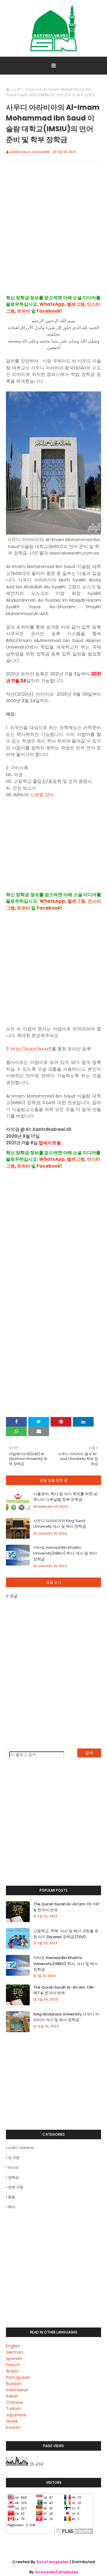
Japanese (16, 2415)
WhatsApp (52, 304)
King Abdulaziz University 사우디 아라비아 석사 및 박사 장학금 (66, 2017)
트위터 (24, 311)
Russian (14, 2384)
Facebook (48, 311)
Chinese (14, 2402)
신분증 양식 (42, 795)
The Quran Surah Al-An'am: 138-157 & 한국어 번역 (64, 1990)
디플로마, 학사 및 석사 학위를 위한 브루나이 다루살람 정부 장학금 (65, 1497)
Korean (13, 2427)
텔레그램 (76, 304)
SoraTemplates (52, 2562)
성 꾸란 (14, 2158)
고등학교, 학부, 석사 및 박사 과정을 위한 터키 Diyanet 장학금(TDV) (66, 1934)
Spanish (14, 2359)
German (15, 2352)
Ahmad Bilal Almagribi (30, 152)
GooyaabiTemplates (56, 2572)
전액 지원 (16, 2187)
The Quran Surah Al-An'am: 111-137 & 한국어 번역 (66, 1907)
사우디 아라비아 (21, 2148)
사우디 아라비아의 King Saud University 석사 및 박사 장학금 (60, 1524)
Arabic (12, 2371)
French (13, 2365)
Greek (12, 2421)
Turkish (13, 2409)
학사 (12, 2207)
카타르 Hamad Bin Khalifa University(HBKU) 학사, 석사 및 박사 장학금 (65, 1553)
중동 (12, 2197)
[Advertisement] (53, 234)
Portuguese (18, 2377)
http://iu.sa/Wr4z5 (31, 1049)
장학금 (13, 2177)
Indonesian (17, 2390)
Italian (12, 2396)
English (13, 2346)
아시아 (13, 2167)
